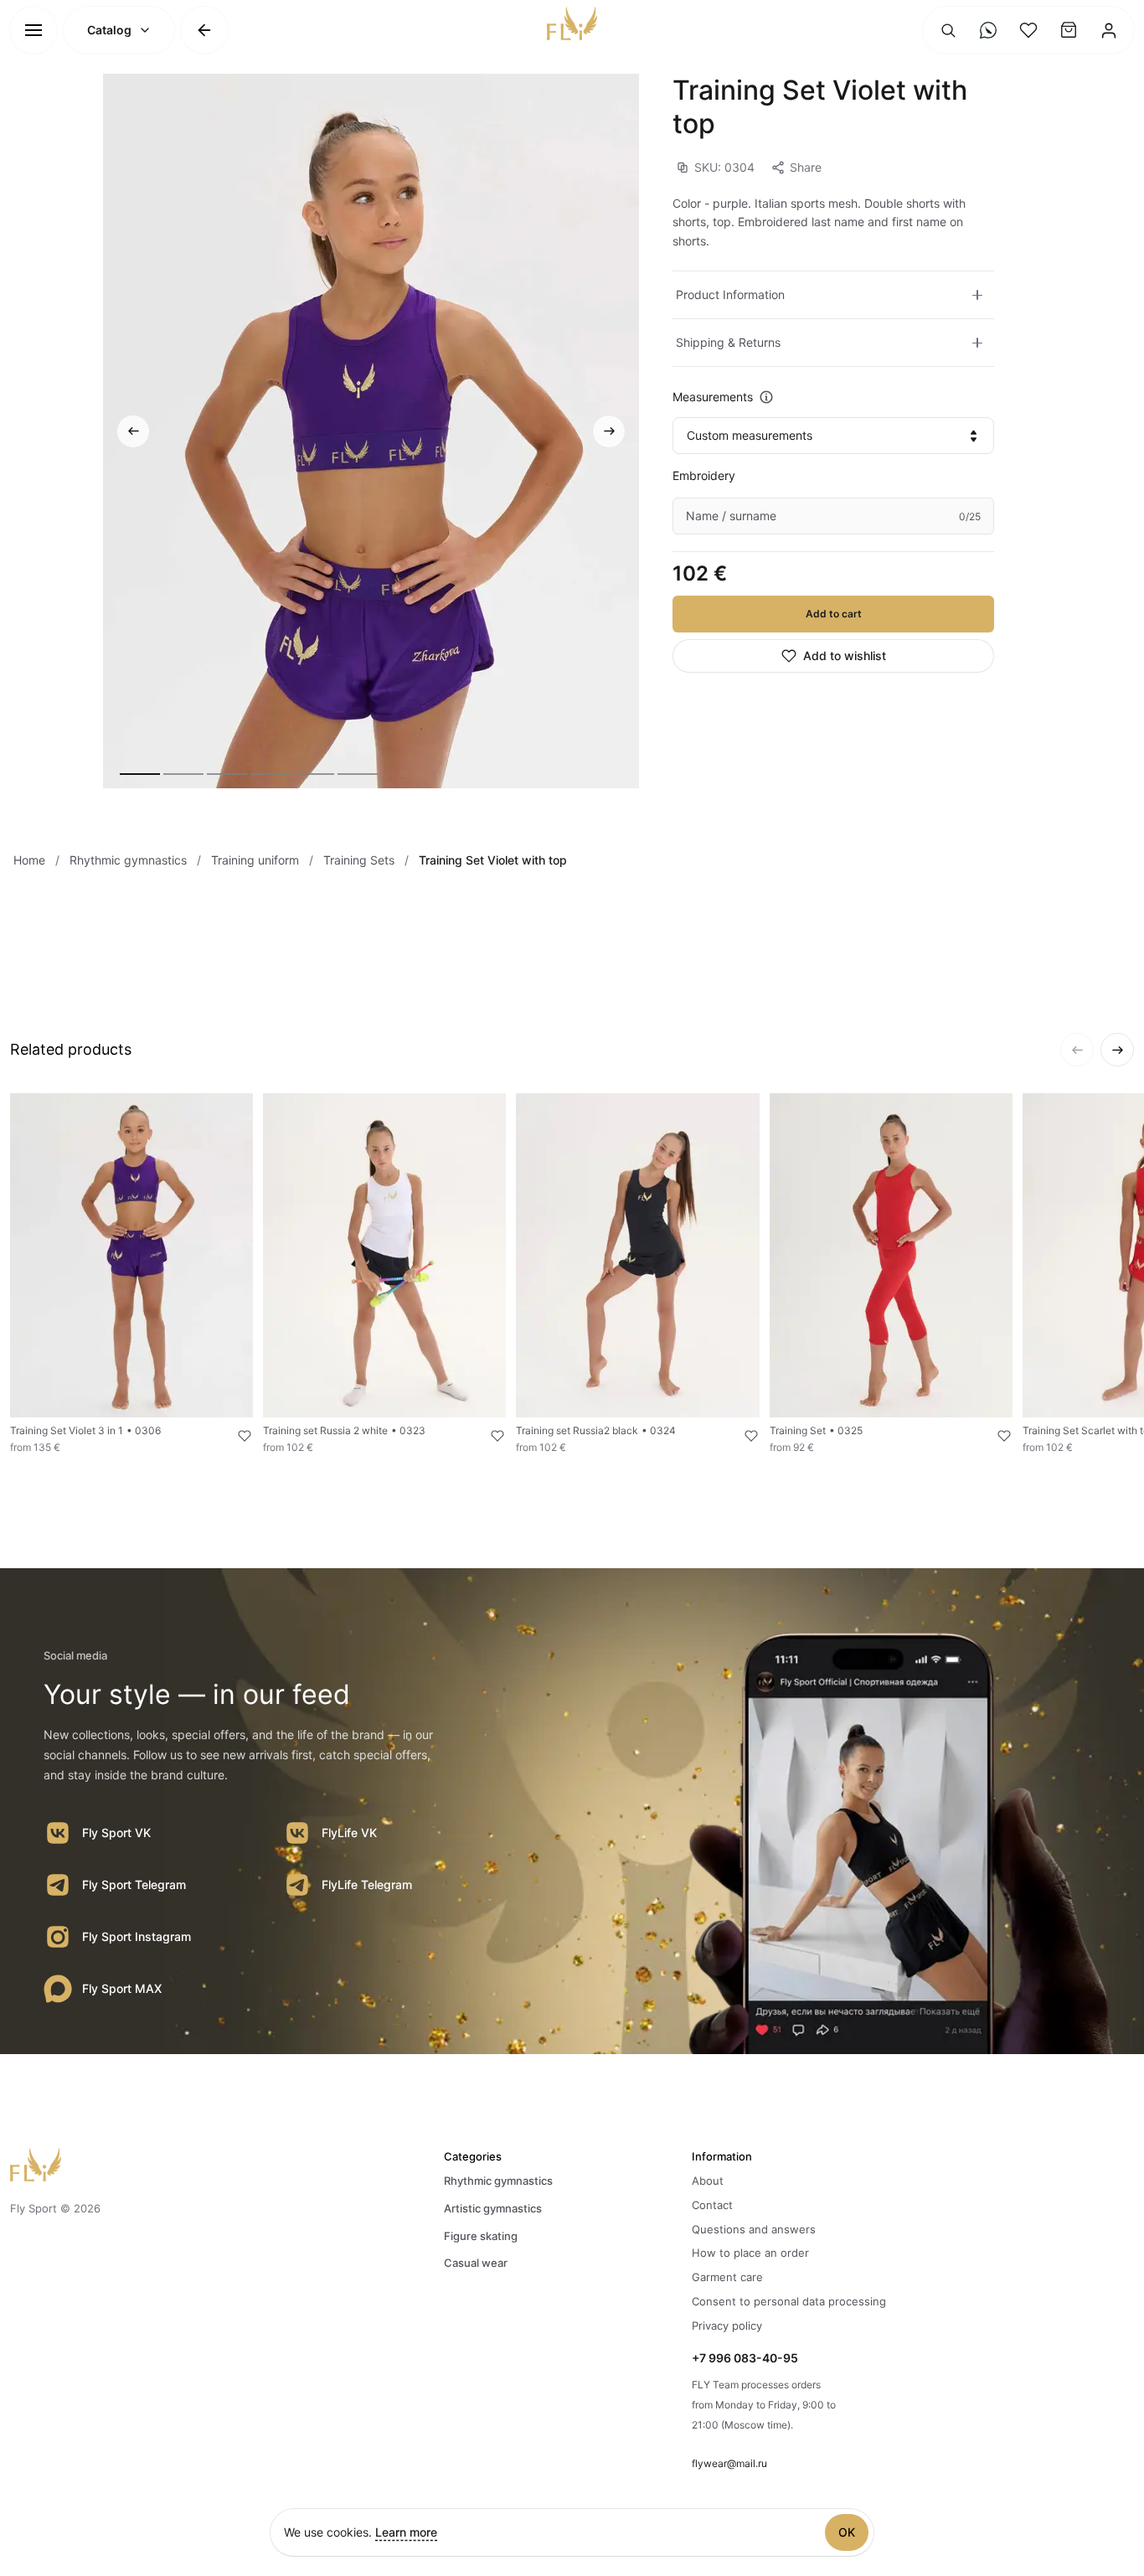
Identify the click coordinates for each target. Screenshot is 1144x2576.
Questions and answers (754, 2229)
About (708, 2181)
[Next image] (609, 431)
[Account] (1109, 30)
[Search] (948, 30)
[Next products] (1117, 1050)
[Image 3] (227, 774)
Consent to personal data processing (789, 2301)
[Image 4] (271, 774)
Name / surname (731, 516)
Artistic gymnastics (493, 2208)
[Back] (204, 30)
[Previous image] (133, 431)
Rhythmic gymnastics (498, 2181)
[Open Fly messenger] (988, 30)
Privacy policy (727, 2326)
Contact (712, 2205)
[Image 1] (140, 774)
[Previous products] (1077, 1050)
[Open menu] (33, 30)
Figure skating (481, 2236)
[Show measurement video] (766, 397)
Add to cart (834, 614)
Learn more (406, 2532)
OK (847, 2532)
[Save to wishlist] (234, 1436)
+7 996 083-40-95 (745, 2358)
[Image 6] (358, 774)
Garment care (727, 2277)
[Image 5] (314, 774)
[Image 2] (183, 774)
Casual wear (476, 2263)
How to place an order (750, 2253)
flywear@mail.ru (729, 2463)
